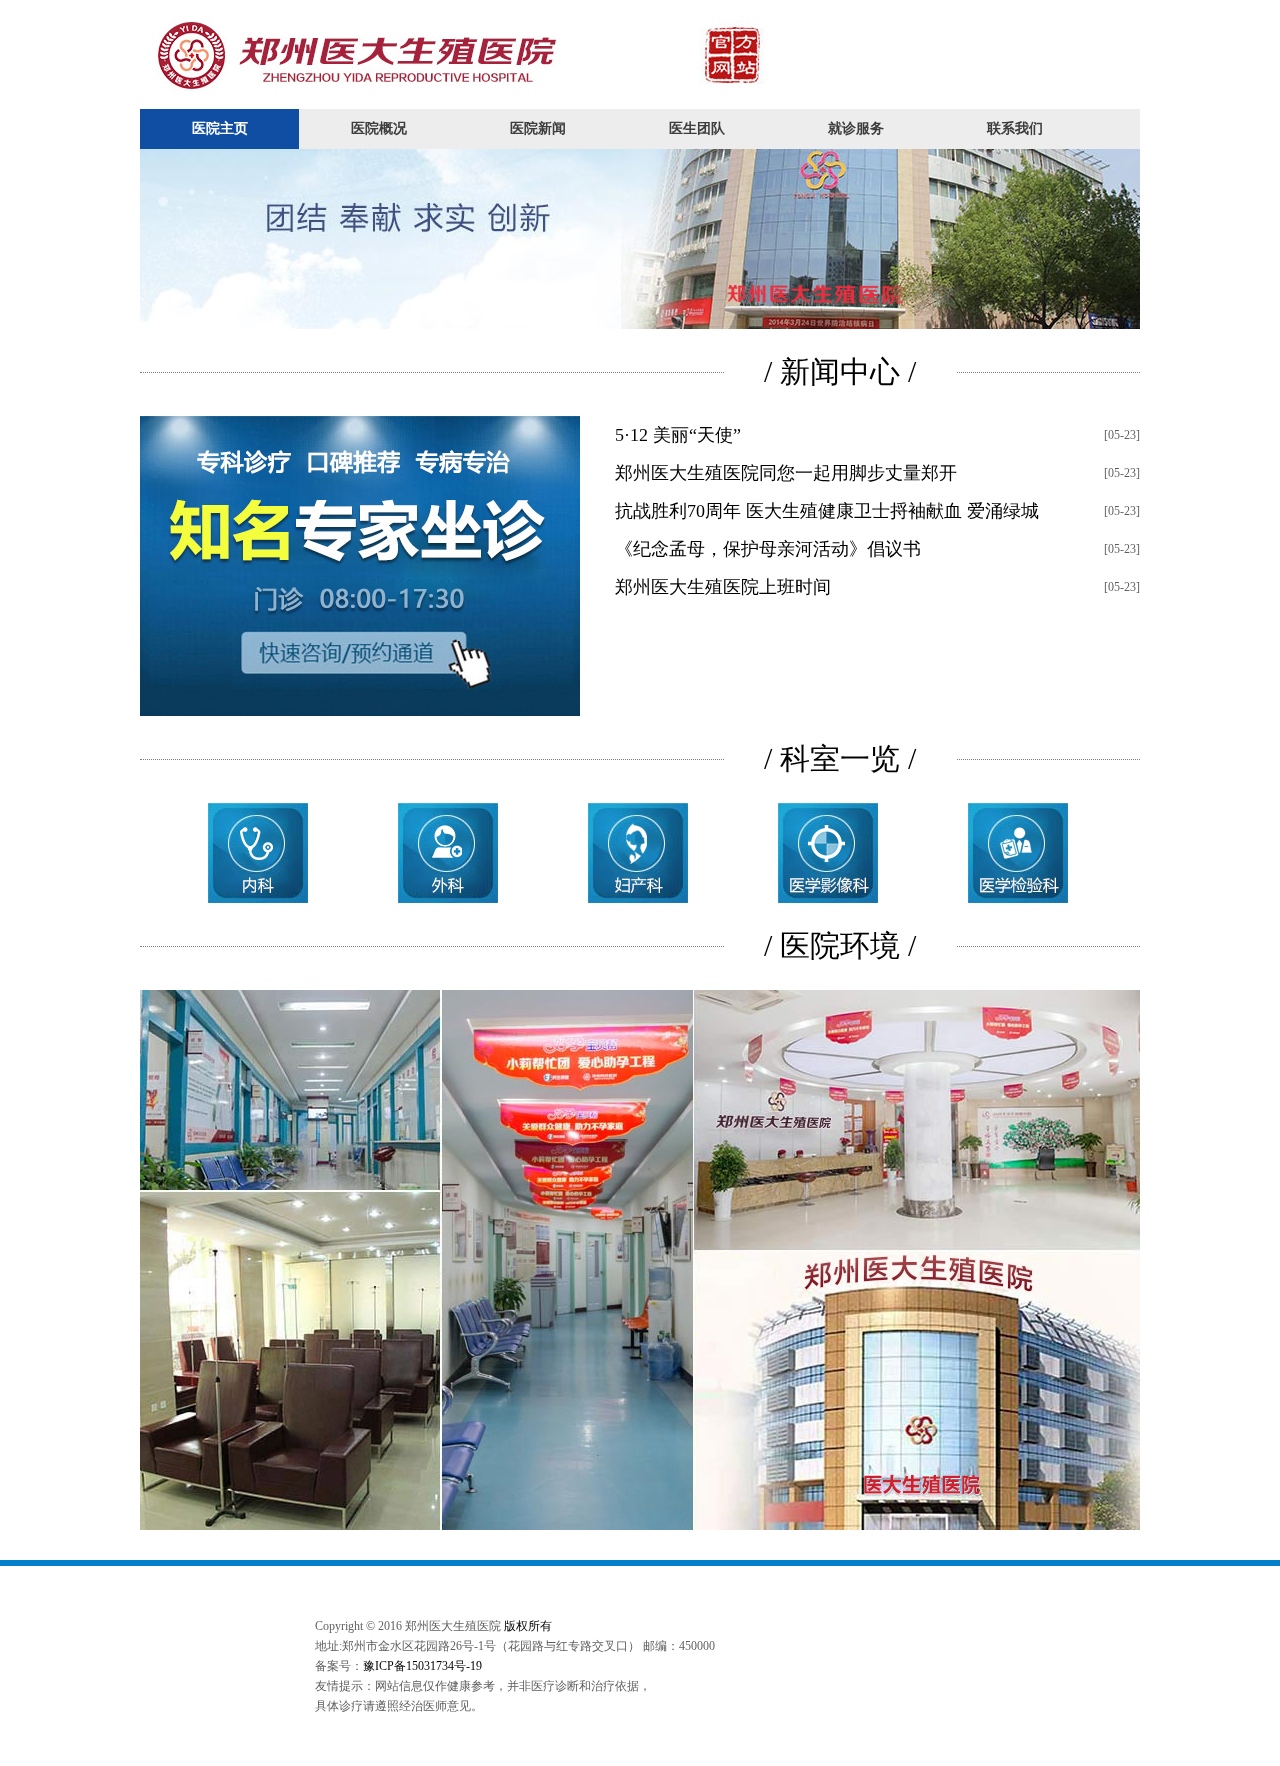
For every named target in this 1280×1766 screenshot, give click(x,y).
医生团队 (697, 128)
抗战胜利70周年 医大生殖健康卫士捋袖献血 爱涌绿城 (827, 511)
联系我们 (1015, 128)
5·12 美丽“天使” (678, 435)
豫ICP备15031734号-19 (422, 1666)
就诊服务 (856, 128)
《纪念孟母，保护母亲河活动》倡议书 (768, 549)
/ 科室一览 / (840, 758)
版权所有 (528, 1626)
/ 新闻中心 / (840, 371)
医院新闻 (538, 128)
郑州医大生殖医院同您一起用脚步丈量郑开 (786, 473)
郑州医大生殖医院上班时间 (723, 587)
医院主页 (220, 128)
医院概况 (379, 128)
